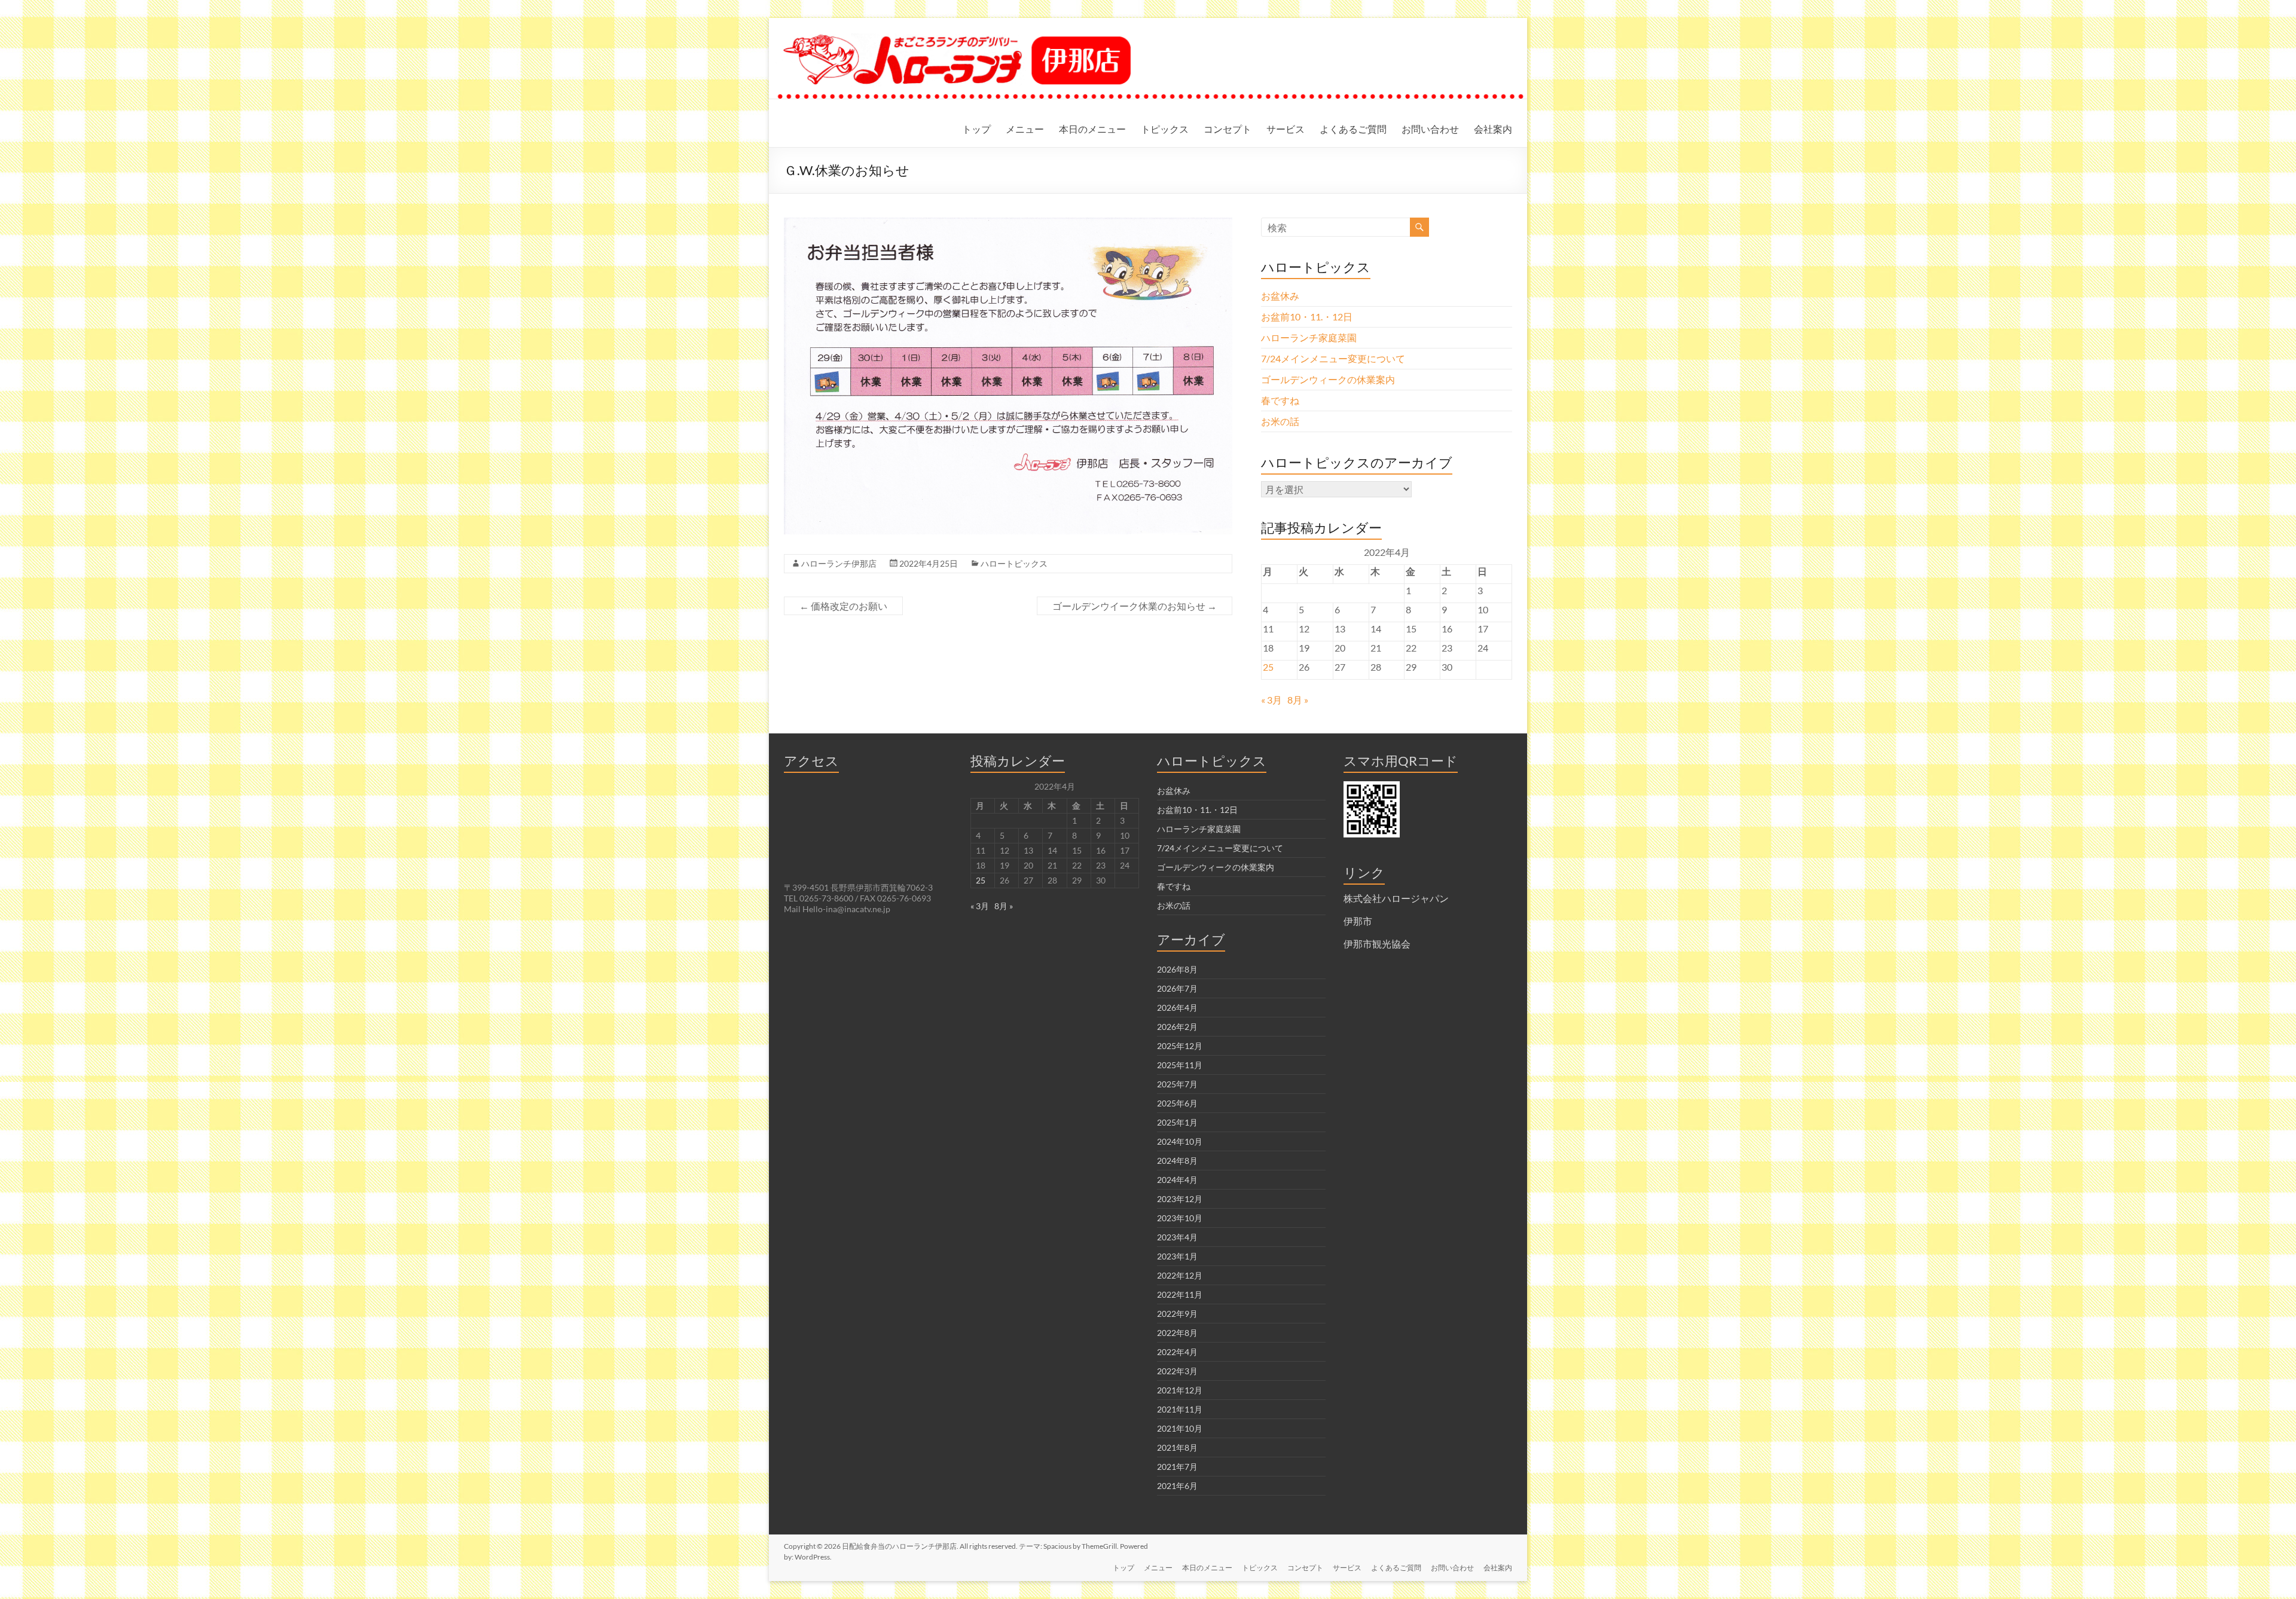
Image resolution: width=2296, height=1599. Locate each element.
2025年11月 (1180, 1065)
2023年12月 (1180, 1199)
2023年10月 (1180, 1218)
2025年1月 (1177, 1122)
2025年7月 (1177, 1084)
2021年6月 (1177, 1486)
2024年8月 (1177, 1161)
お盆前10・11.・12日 (1307, 317)
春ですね (1280, 400)
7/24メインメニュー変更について (1333, 358)
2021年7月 (1177, 1467)
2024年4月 (1177, 1180)
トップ (976, 129)
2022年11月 (1180, 1294)
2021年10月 (1180, 1428)
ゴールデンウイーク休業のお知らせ (1135, 606)
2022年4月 (1177, 1352)
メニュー (1025, 129)
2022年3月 (1177, 1371)
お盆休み (1280, 296)
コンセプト (1228, 129)
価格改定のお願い (843, 606)
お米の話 (1280, 421)
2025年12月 (1180, 1046)
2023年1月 (1177, 1256)
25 (1268, 667)
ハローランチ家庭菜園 (1309, 337)
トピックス (1165, 129)
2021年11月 (1180, 1409)
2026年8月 (1177, 969)
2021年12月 (1180, 1390)
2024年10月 (1180, 1141)
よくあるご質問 (1353, 129)
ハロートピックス (1014, 563)
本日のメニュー (1092, 129)
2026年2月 (1177, 1027)
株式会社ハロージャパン (1396, 898)
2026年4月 (1177, 1008)
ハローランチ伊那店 (839, 563)
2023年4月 (1177, 1237)
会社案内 (1493, 129)
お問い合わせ (1430, 129)
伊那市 (1358, 921)
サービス (1286, 129)
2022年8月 (1177, 1333)
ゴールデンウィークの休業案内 (1328, 379)
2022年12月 (1180, 1275)
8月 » (1298, 700)
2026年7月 (1177, 988)
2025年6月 (1177, 1103)
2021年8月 (1177, 1447)
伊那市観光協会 (1377, 944)
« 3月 (1271, 700)
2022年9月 (1177, 1314)
